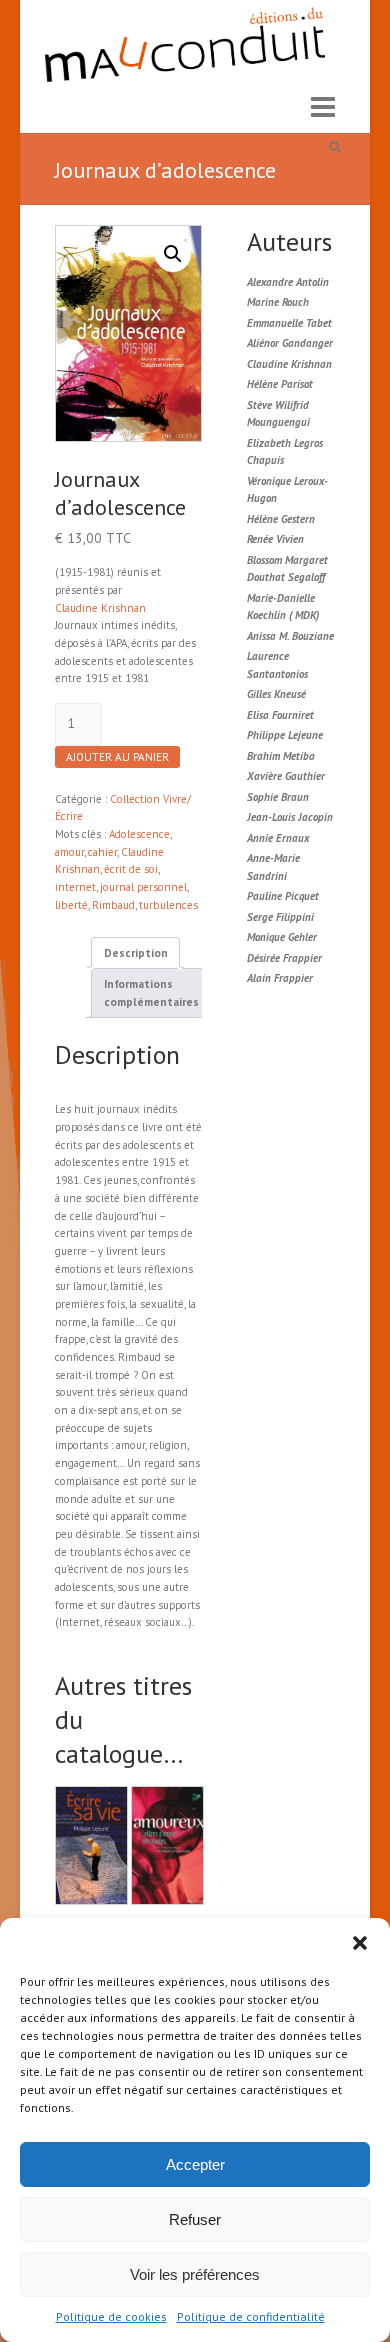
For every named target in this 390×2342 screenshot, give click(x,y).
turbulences (168, 905)
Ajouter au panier (117, 757)
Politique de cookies (111, 2316)
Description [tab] (136, 953)
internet (75, 887)
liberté (71, 905)
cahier (102, 852)
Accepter (195, 2164)
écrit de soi (131, 869)
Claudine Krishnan (100, 608)
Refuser (195, 2219)
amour (69, 852)
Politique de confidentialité (251, 2316)
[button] (360, 1943)
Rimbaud (113, 905)
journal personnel (143, 887)
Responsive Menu (323, 107)
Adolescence (139, 834)
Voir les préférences (195, 2274)
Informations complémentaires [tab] (151, 993)
